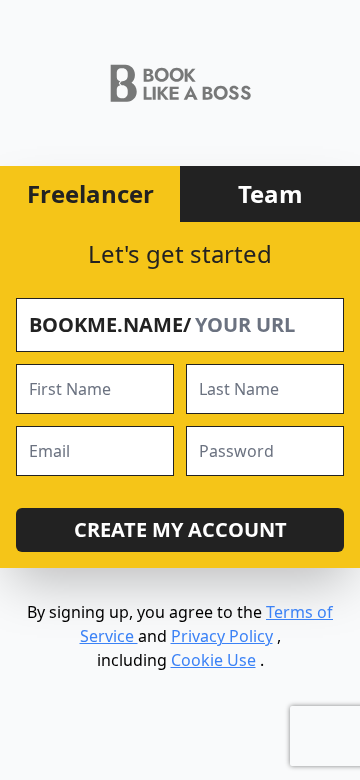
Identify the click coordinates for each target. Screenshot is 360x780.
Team (270, 193)
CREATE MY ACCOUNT (180, 529)
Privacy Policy (222, 636)
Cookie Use (213, 660)
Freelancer (90, 193)
